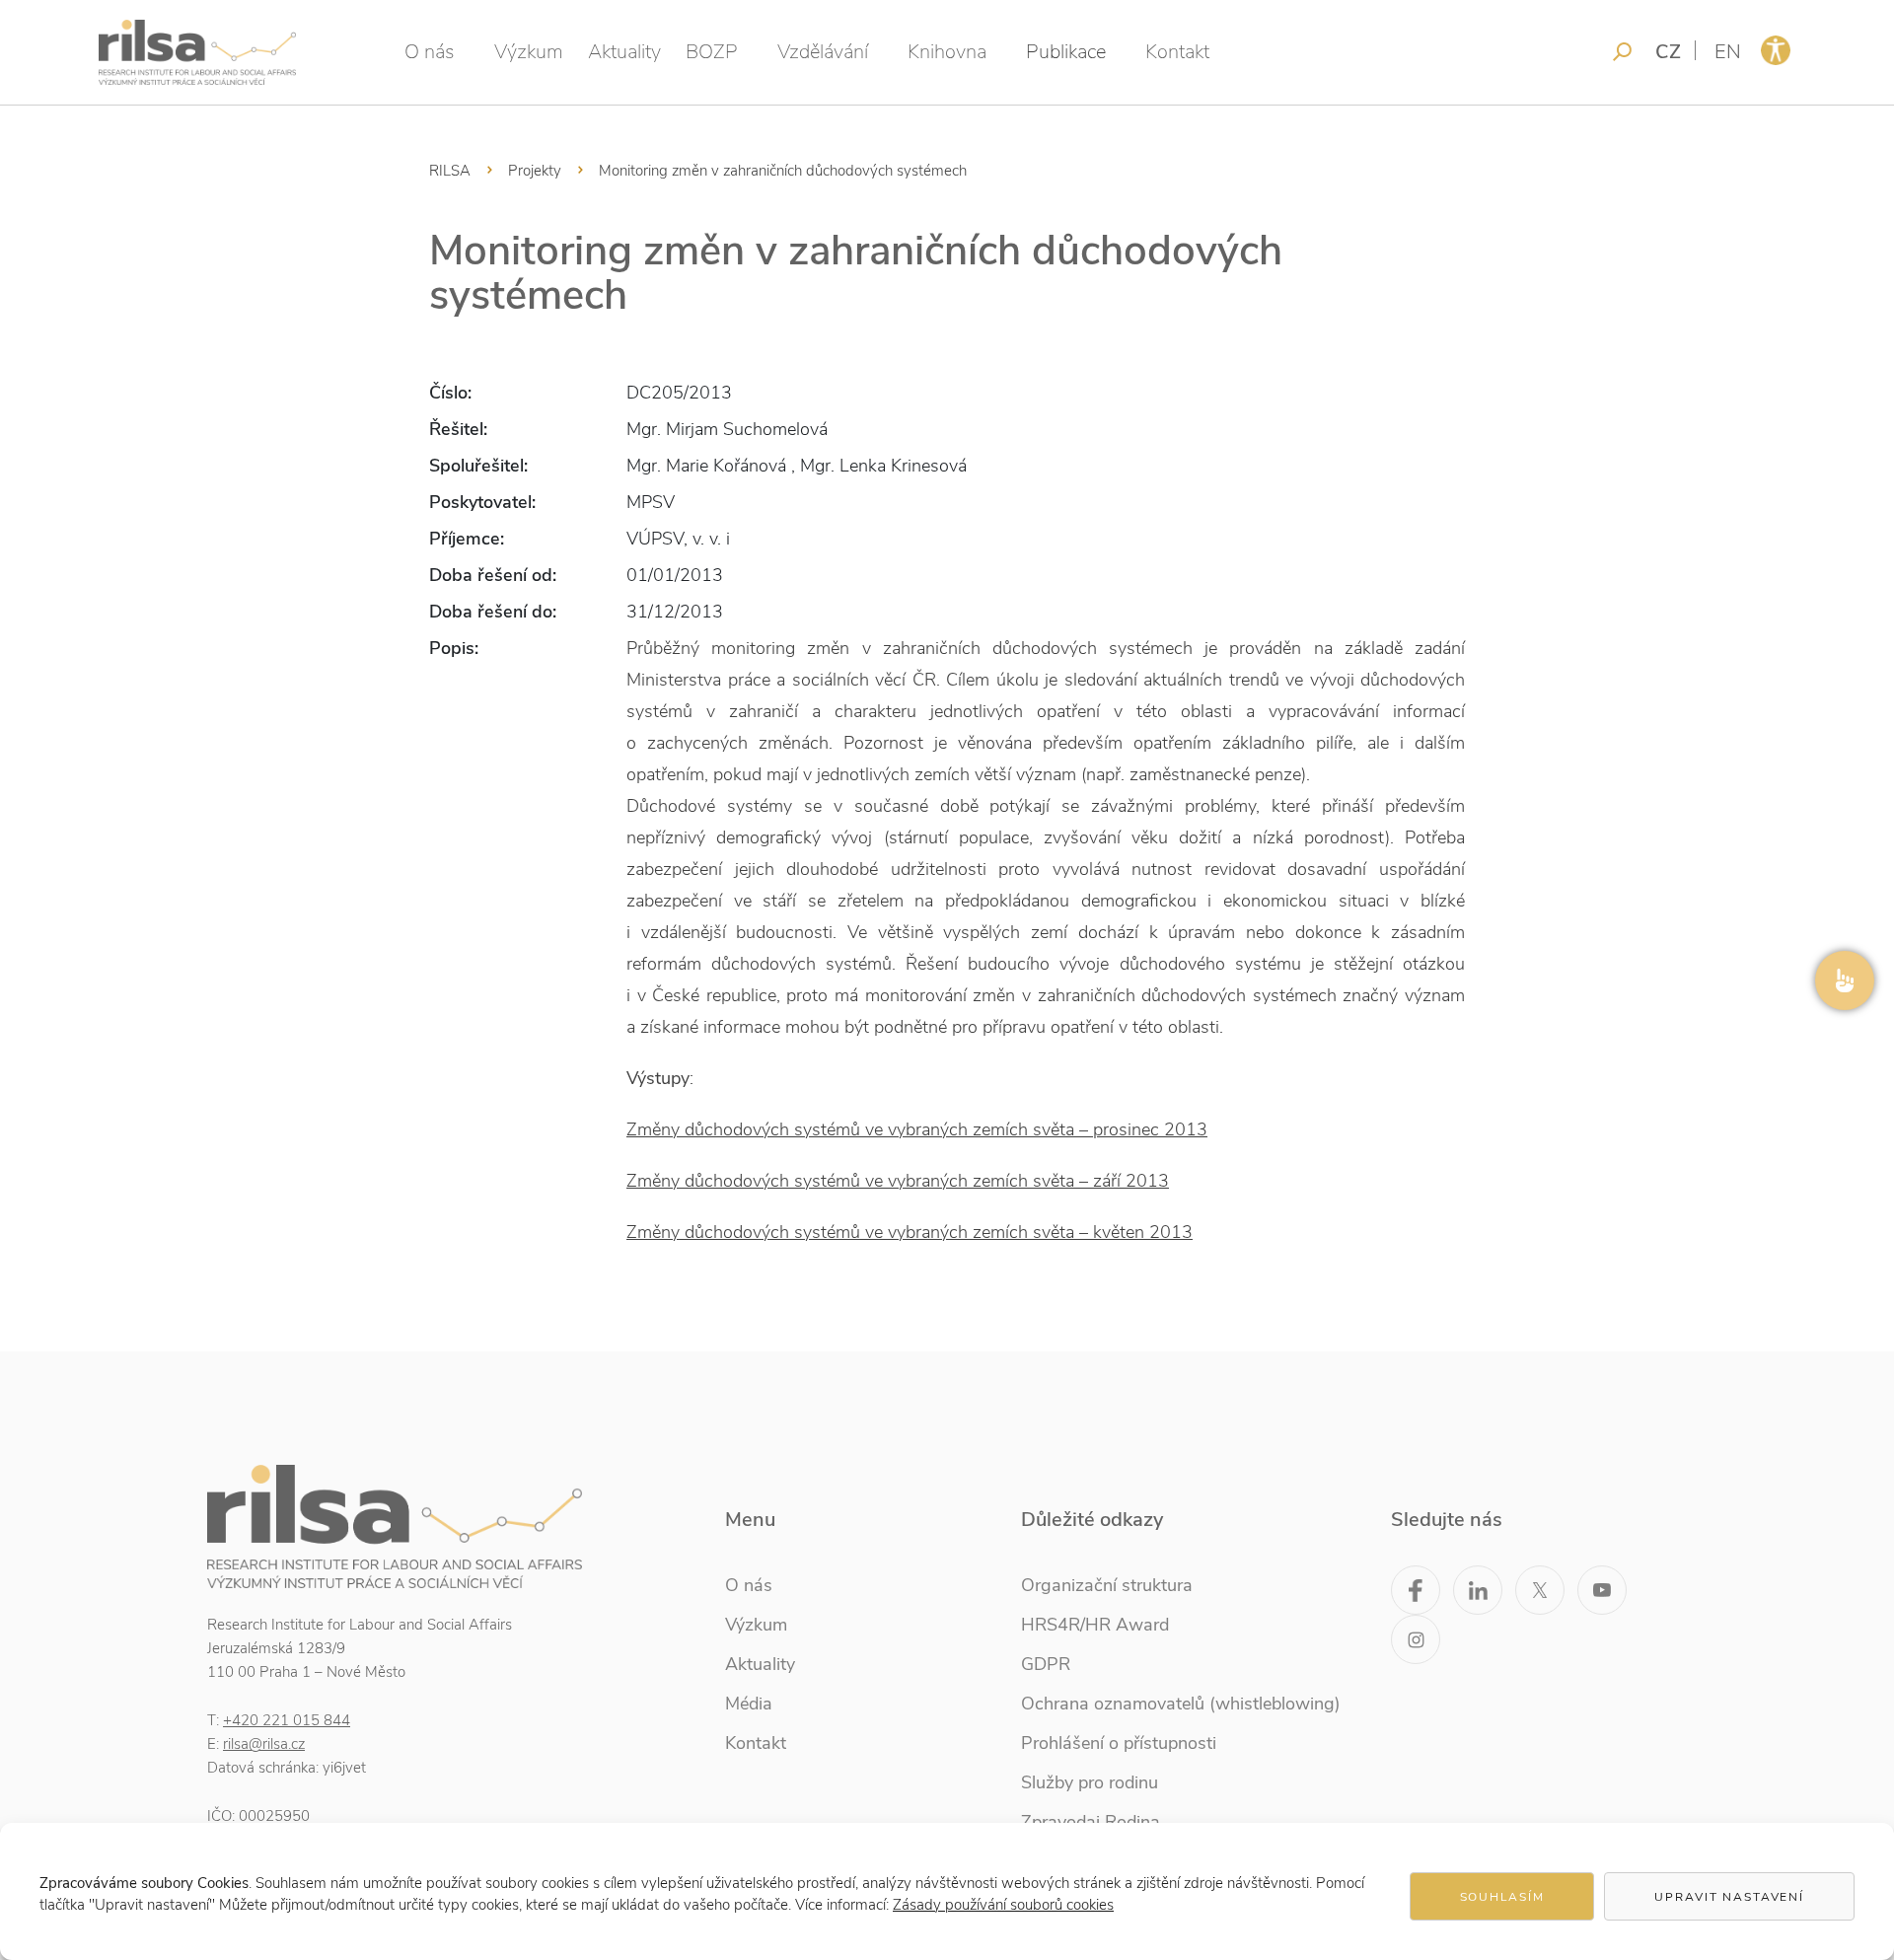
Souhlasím (1502, 1897)
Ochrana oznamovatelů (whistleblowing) (1181, 1704)
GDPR (1046, 1664)
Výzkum (529, 52)
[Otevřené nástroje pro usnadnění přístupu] (1776, 50)
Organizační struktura (1107, 1585)
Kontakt (1177, 52)
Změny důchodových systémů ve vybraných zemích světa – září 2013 (898, 1181)
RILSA (450, 171)
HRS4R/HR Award (1095, 1625)
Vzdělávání (823, 52)
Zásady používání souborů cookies (1003, 1905)
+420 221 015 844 (287, 1720)
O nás (430, 52)
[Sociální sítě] (1845, 980)
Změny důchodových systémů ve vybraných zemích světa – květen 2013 (910, 1232)
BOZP (712, 52)
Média (749, 1704)
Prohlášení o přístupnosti (1119, 1743)
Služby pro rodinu (1090, 1782)
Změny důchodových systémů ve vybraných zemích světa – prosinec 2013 (917, 1129)
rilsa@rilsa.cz (264, 1744)
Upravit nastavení (1729, 1897)
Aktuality (624, 52)
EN (1728, 52)
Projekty (535, 171)
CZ (1668, 52)
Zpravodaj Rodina (1091, 1822)
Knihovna (947, 52)
